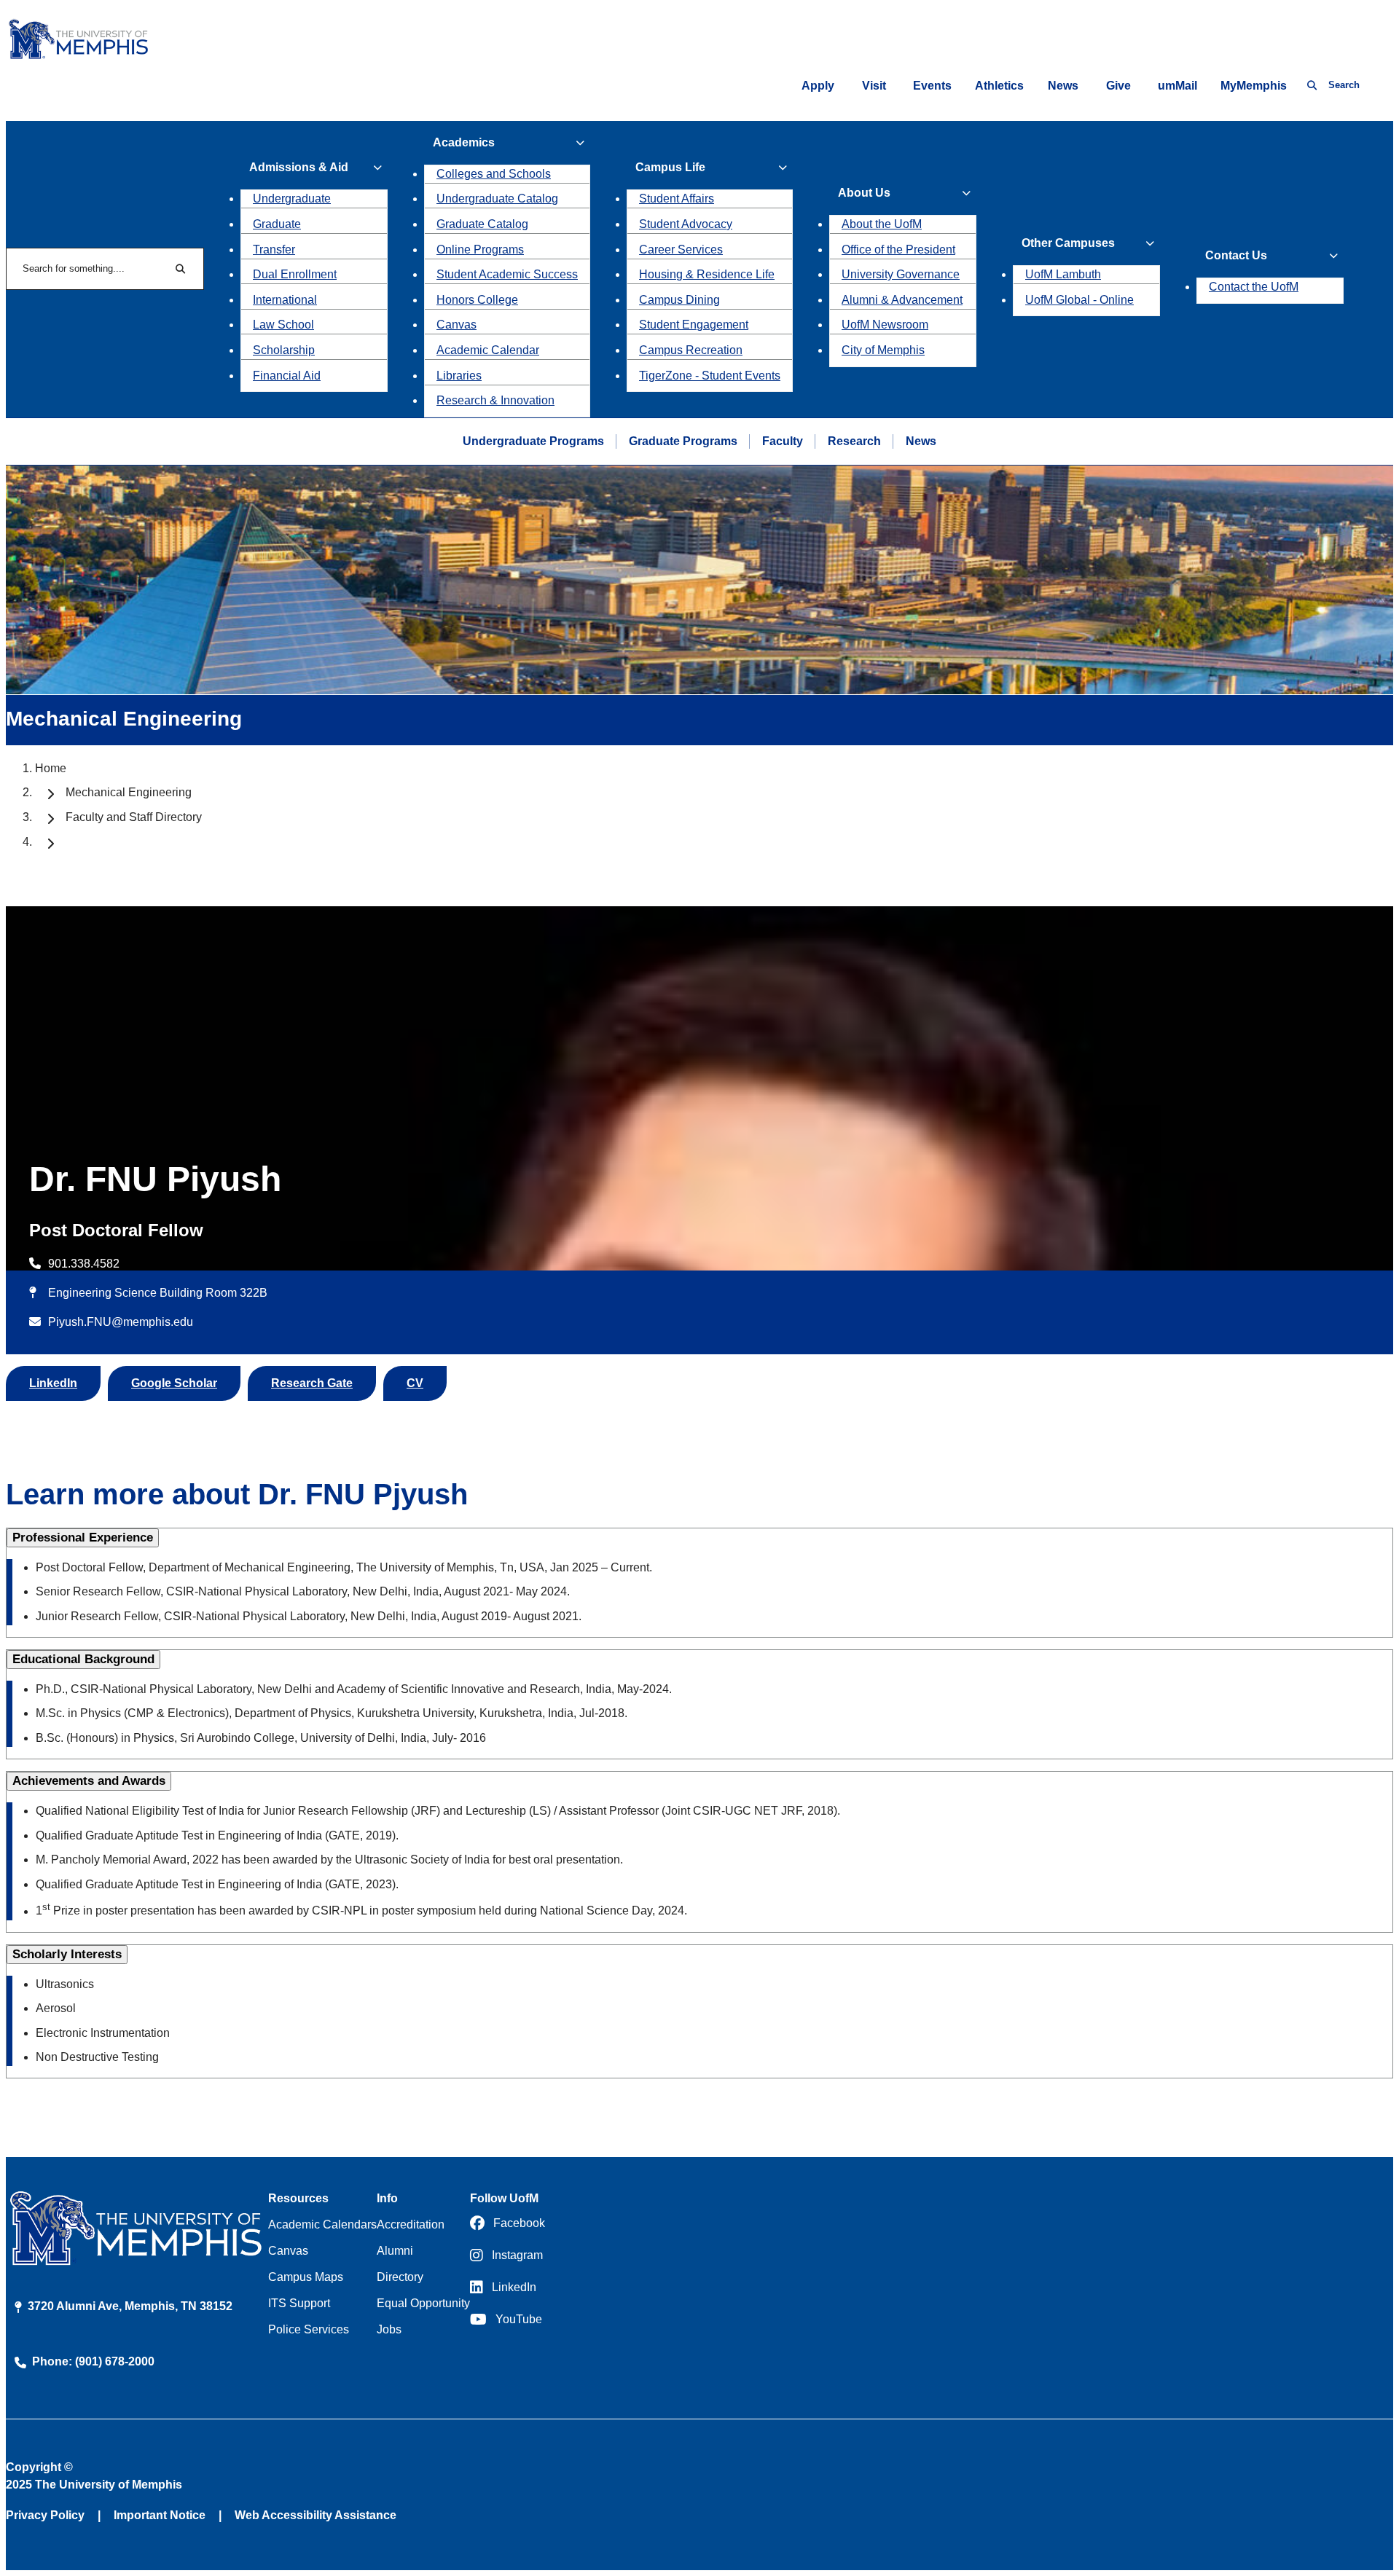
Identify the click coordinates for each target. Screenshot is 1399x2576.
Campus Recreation (691, 350)
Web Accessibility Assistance (316, 2515)
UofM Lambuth (1063, 274)
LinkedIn (53, 1383)
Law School (283, 325)
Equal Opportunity (423, 2303)
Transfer (274, 250)
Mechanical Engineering (129, 792)
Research (854, 441)
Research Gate (312, 1383)
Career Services (681, 250)
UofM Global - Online (1079, 300)
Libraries (459, 376)
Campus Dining (679, 300)
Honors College (477, 300)
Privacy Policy (45, 2515)
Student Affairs (677, 199)
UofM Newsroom (885, 325)
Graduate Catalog (482, 224)
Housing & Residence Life (707, 274)
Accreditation (411, 2224)
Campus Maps (306, 2277)
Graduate (277, 224)
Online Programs (480, 250)
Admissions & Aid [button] (299, 167)
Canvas (456, 325)
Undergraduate (292, 199)
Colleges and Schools (494, 174)
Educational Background (83, 1659)
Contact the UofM (1254, 287)
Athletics (999, 86)
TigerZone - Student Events (710, 376)
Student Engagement (694, 325)
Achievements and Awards (89, 1781)
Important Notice (160, 2515)
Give (1118, 86)
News (1063, 86)
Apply (818, 86)
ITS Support (299, 2303)
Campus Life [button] (670, 167)
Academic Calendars (322, 2224)
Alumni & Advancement (902, 300)
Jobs (389, 2329)
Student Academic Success (507, 274)
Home (51, 768)
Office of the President (898, 250)
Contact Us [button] (1236, 255)
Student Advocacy (686, 224)
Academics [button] (464, 142)
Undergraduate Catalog (497, 199)
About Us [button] (864, 193)
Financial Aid (287, 376)
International (285, 300)
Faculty (783, 441)
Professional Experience (83, 1538)
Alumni (395, 2251)
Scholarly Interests (67, 1954)
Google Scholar (174, 1383)
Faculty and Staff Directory (134, 817)
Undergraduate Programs (533, 441)
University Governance (901, 274)
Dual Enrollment (295, 274)
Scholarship (284, 350)
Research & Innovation (495, 400)
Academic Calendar (488, 350)
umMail (1177, 86)
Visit (874, 86)
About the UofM (882, 224)
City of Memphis (883, 350)
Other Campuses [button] (1068, 243)
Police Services (309, 2329)
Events (932, 86)
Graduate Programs (683, 441)
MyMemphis (1254, 86)
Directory (400, 2277)
